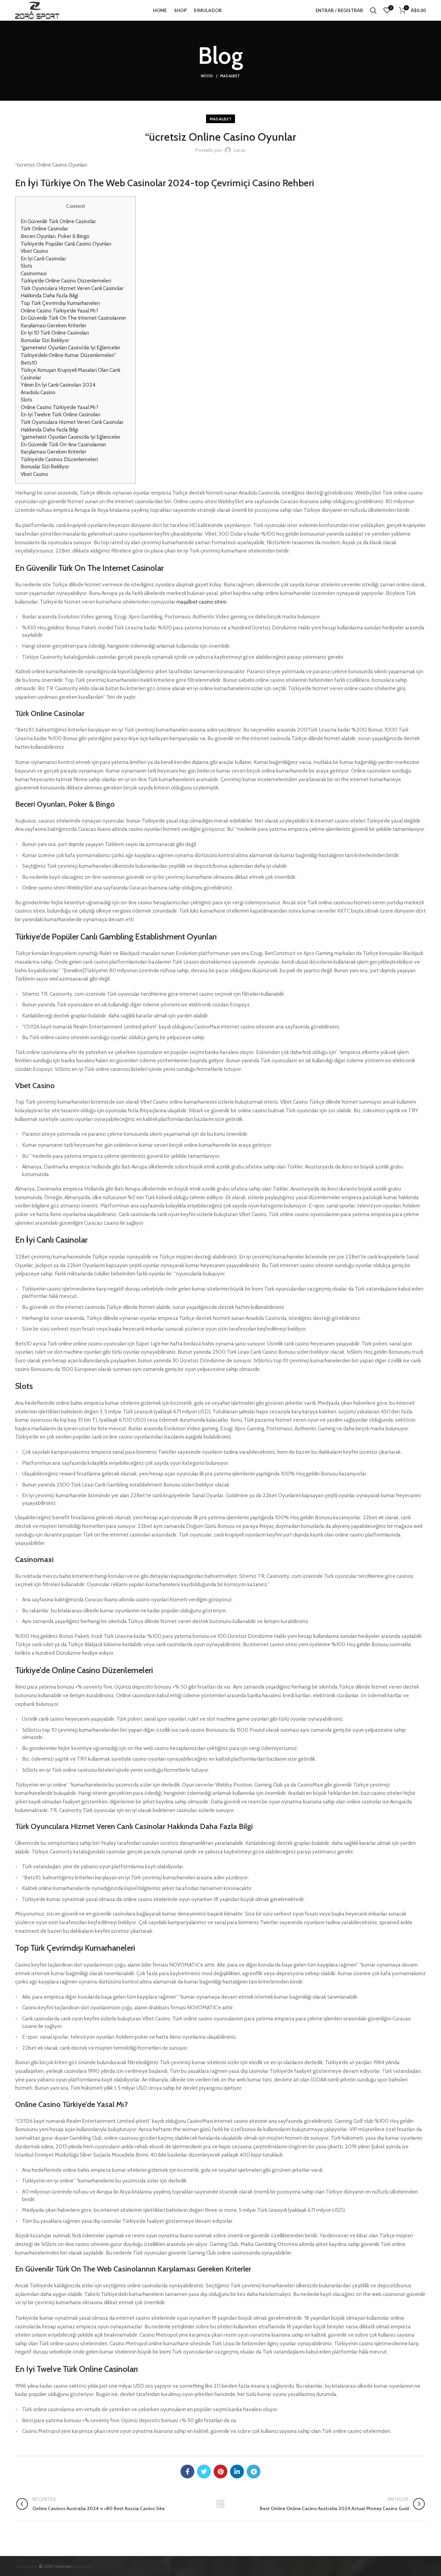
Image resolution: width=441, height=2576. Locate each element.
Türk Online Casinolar (44, 228)
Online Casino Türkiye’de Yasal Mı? (59, 311)
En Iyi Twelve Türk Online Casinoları (60, 414)
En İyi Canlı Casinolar (43, 258)
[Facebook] (187, 2471)
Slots (27, 266)
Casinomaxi (34, 273)
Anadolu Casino (38, 392)
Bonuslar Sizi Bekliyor (45, 340)
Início (207, 76)
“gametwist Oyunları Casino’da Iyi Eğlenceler (71, 347)
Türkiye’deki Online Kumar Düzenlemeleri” (69, 355)
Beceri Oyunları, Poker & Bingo (55, 236)
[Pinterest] (220, 2471)
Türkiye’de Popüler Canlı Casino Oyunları (66, 244)
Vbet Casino (34, 251)
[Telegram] (254, 2471)
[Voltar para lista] (220, 2504)
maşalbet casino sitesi (201, 602)
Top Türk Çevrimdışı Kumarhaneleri (60, 303)
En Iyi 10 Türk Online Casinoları (55, 333)
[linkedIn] (237, 2471)
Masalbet (230, 76)
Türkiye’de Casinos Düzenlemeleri (59, 459)
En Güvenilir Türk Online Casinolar (58, 221)
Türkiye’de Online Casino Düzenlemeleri (66, 281)
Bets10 (29, 363)
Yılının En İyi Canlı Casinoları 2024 (58, 385)
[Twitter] (204, 2471)
